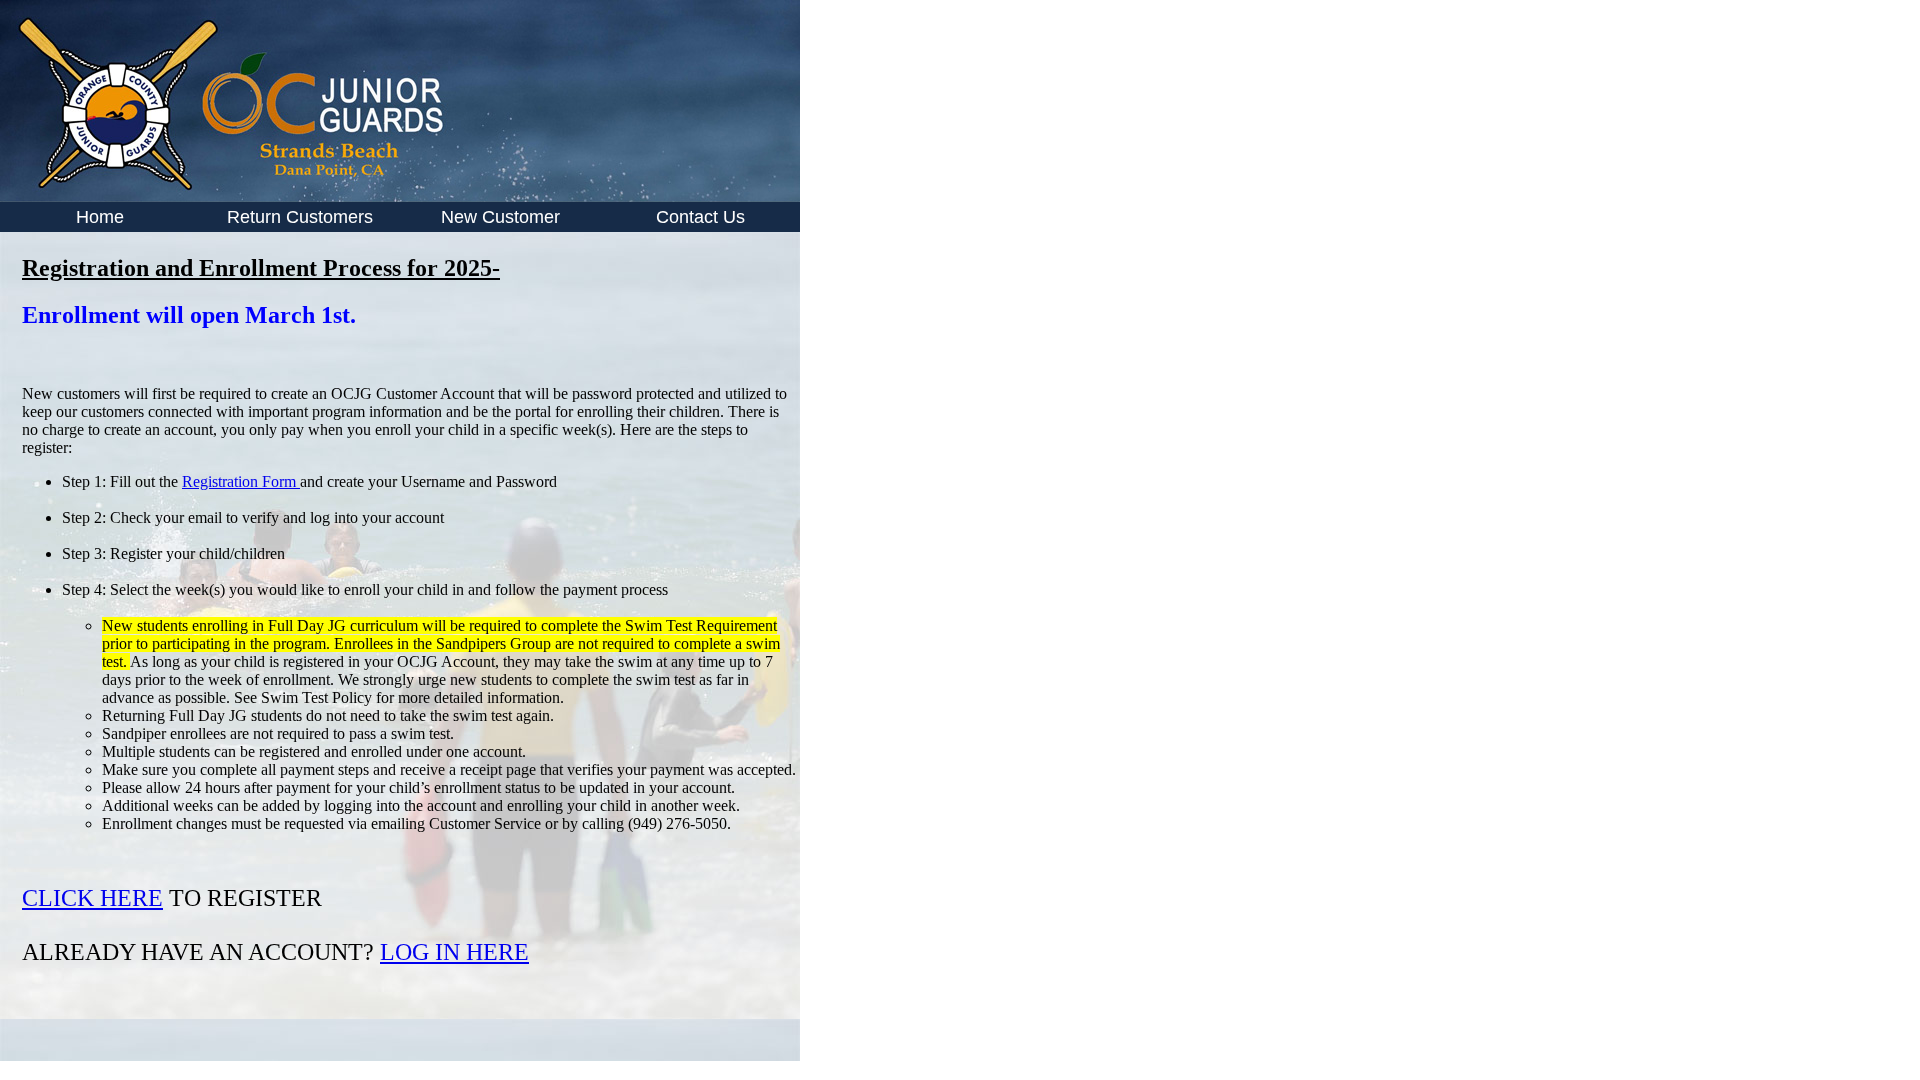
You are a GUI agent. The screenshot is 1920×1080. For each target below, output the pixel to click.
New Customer (500, 217)
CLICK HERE (92, 898)
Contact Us (700, 217)
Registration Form (241, 481)
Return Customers (300, 217)
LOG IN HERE (454, 952)
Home (100, 217)
